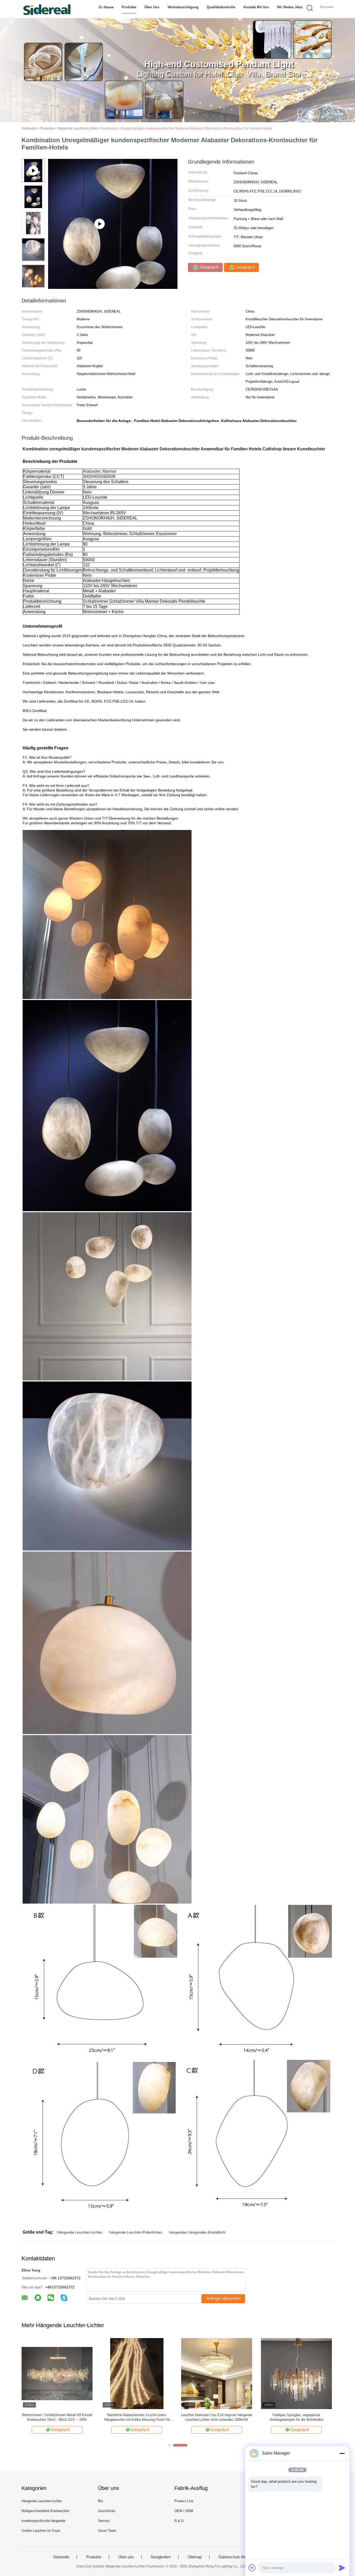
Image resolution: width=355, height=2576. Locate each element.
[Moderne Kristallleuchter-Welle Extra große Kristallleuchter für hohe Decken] (296, 2373)
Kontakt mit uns (256, 7)
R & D (179, 2521)
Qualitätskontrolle (221, 7)
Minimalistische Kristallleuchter (137, 2415)
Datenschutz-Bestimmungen (243, 2557)
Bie (100, 2501)
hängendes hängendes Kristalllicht (197, 2232)
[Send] (342, 2568)
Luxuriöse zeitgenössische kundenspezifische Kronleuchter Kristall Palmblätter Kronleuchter (57, 2417)
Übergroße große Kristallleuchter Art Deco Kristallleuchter (217, 2417)
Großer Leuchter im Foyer (41, 2531)
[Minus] (342, 2453)
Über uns (152, 7)
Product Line (184, 2501)
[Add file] (252, 2568)
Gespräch (208, 267)
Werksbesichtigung (183, 7)
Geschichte (107, 2511)
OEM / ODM (184, 2511)
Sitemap (195, 2557)
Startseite (61, 2557)
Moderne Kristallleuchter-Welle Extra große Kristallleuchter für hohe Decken (297, 2417)
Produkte (129, 7)
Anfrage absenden (223, 2298)
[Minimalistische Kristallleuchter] (137, 2373)
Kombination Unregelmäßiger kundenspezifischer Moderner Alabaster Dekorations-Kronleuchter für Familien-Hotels (186, 128)
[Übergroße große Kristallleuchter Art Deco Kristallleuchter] (217, 2373)
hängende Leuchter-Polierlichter (135, 2232)
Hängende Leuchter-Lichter (79, 2232)
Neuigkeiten (161, 2557)
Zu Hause (106, 7)
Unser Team (107, 2531)
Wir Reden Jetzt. (290, 7)
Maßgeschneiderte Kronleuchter (45, 2511)
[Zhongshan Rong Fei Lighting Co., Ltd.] (47, 9)
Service (104, 2521)
